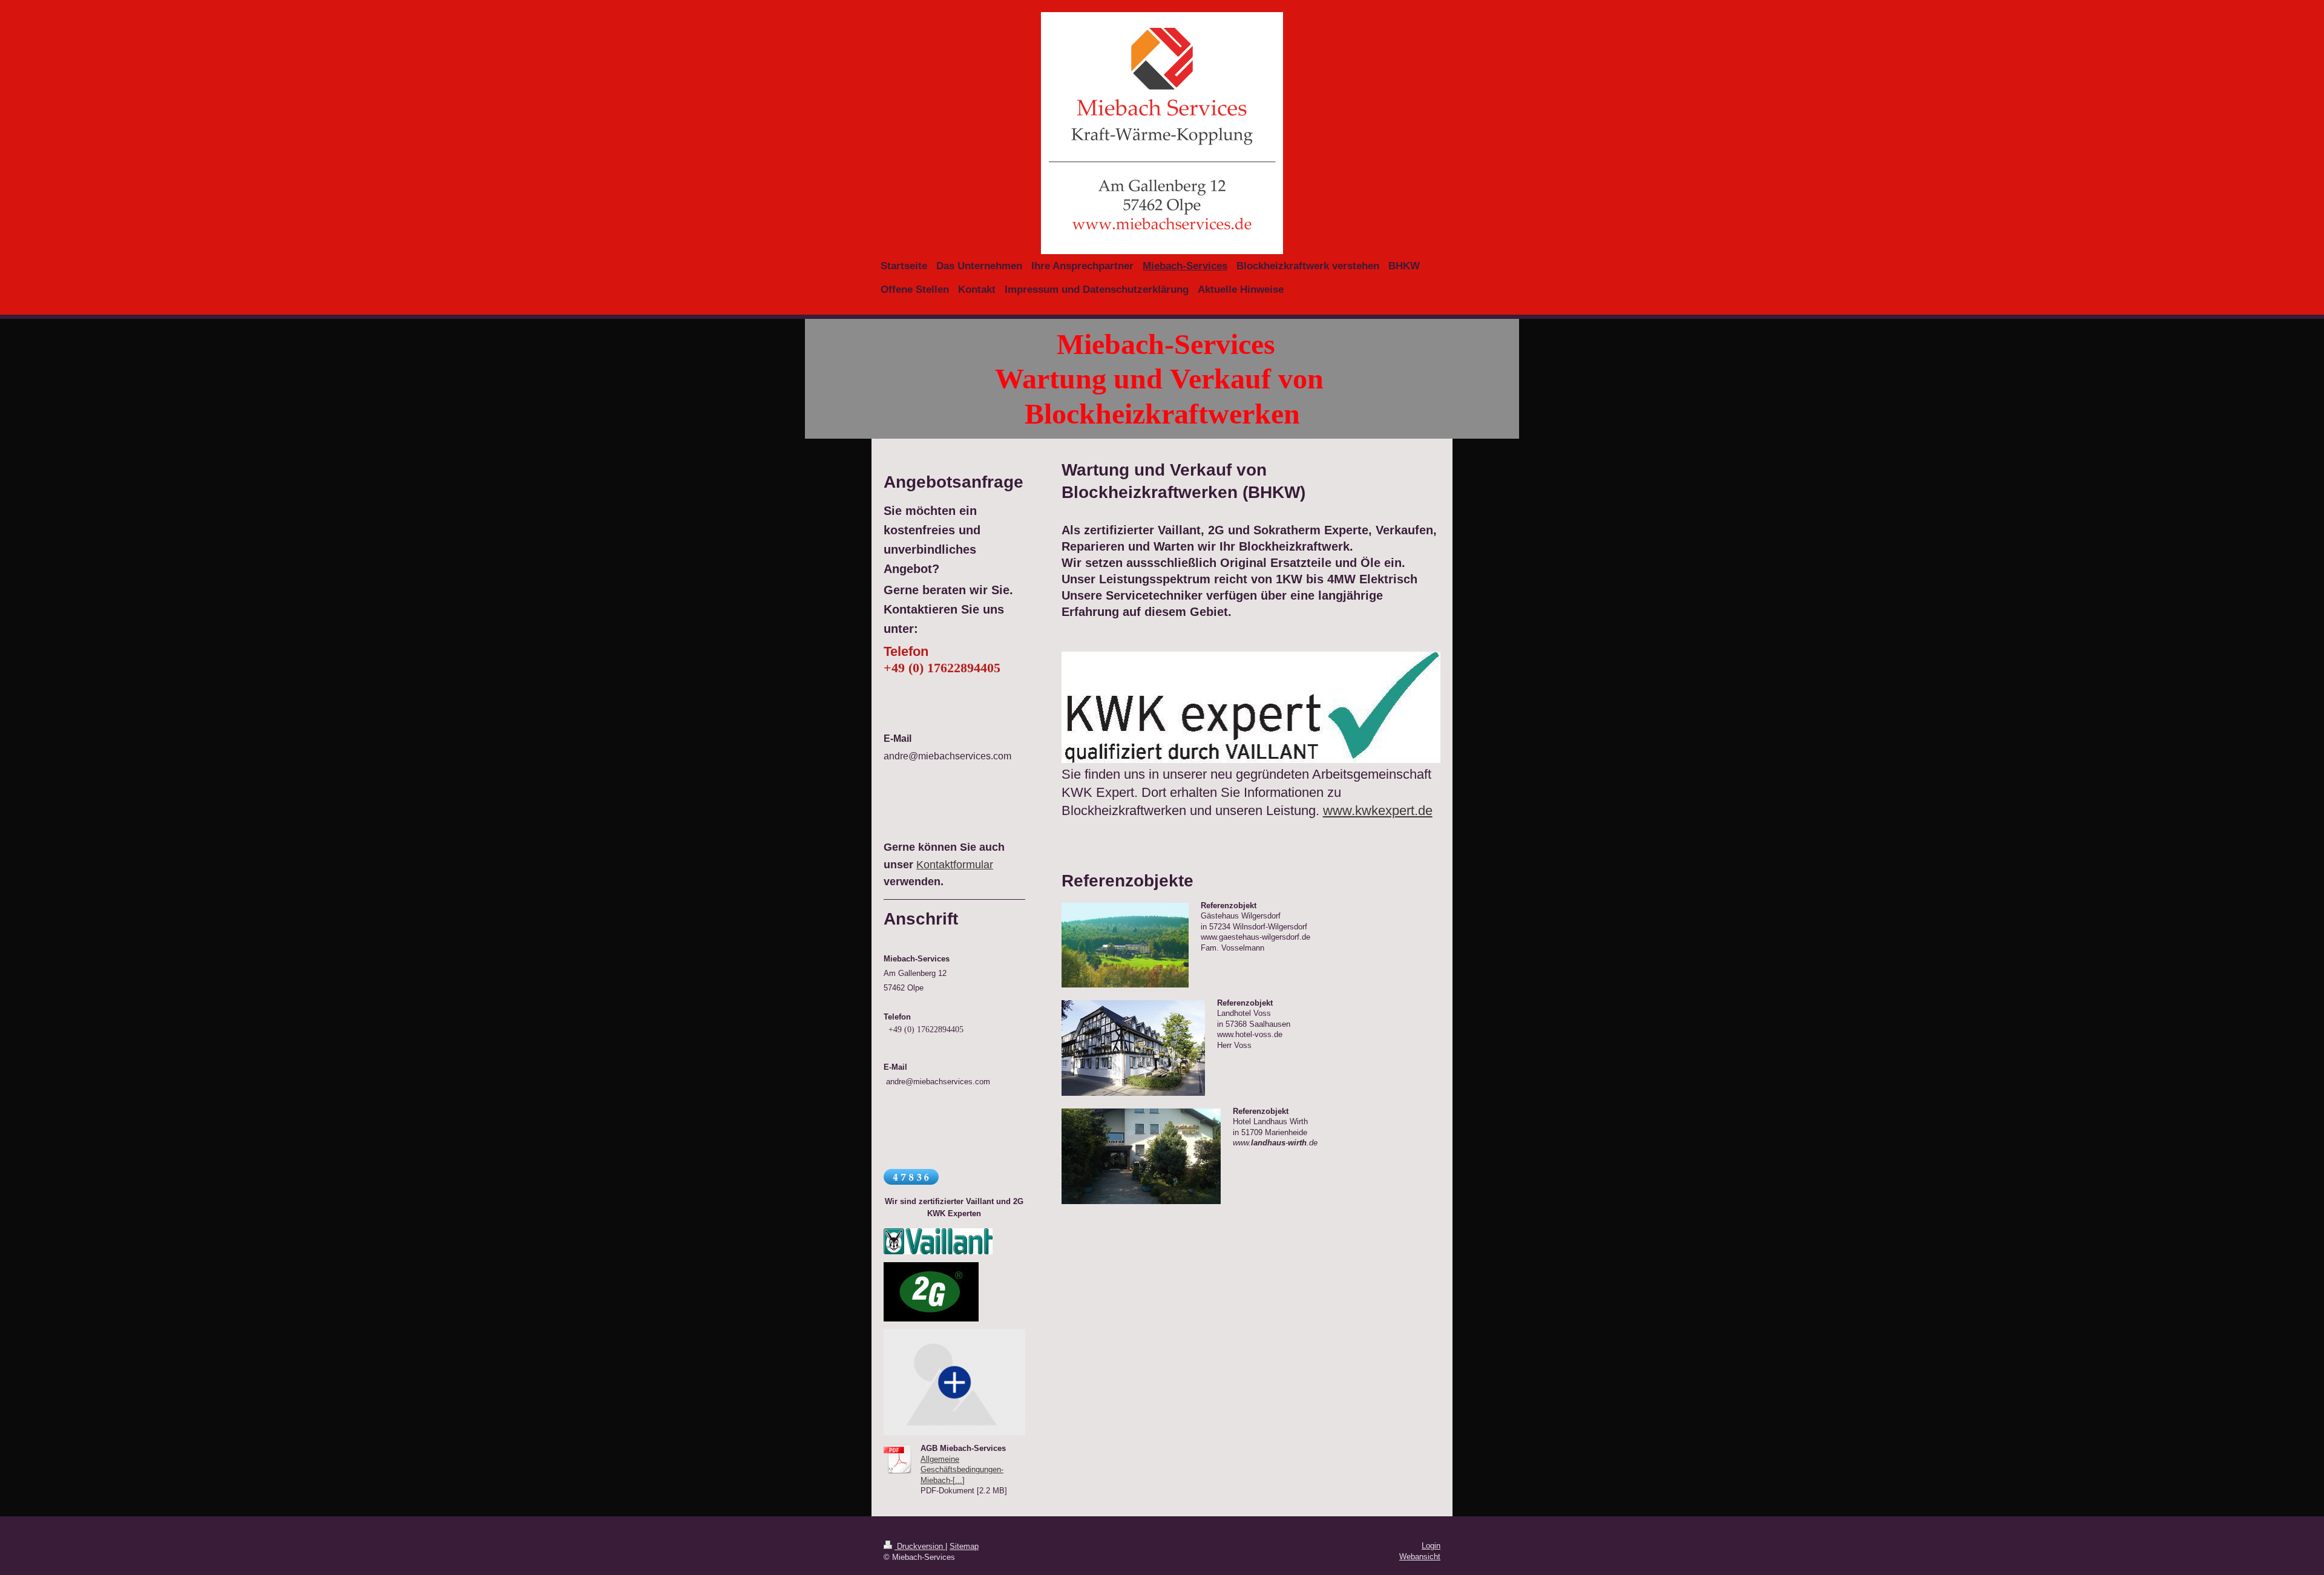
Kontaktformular (955, 865)
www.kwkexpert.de (1378, 810)
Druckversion (920, 1546)
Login (1431, 1546)
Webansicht (1420, 1557)
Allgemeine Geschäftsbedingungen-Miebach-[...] (962, 1470)
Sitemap (964, 1546)
